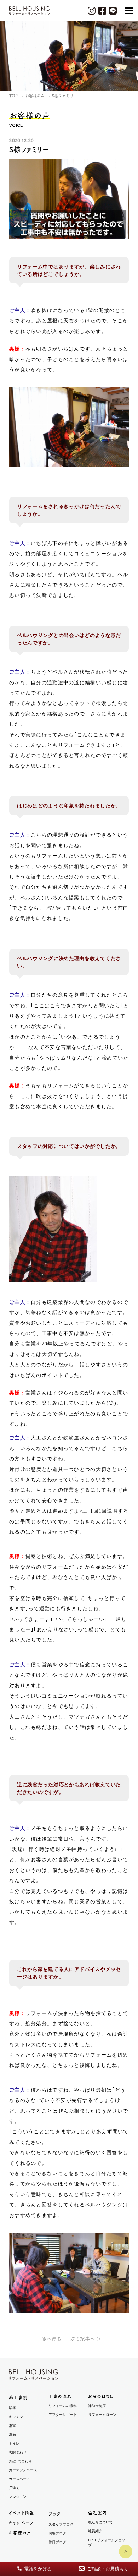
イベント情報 (21, 2513)
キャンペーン (21, 2523)
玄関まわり (18, 2452)
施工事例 (18, 2397)
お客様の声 (20, 2533)
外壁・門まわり (20, 2461)
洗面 (12, 2435)
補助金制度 (97, 2406)
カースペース (19, 2479)
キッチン (16, 2417)
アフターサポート (63, 2415)
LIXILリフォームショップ (107, 2543)
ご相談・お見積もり (107, 2569)
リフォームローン (102, 2415)
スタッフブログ (61, 2524)
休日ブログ (57, 2542)
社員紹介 (95, 2531)
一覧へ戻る (49, 2339)
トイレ (14, 2443)
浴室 (12, 2426)
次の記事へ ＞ (86, 2339)
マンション (18, 2497)
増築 (12, 2408)
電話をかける (37, 2569)
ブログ (55, 2514)
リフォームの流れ (63, 2406)
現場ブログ (57, 2533)
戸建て (14, 2488)
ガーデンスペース (23, 2470)
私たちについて (100, 2522)
